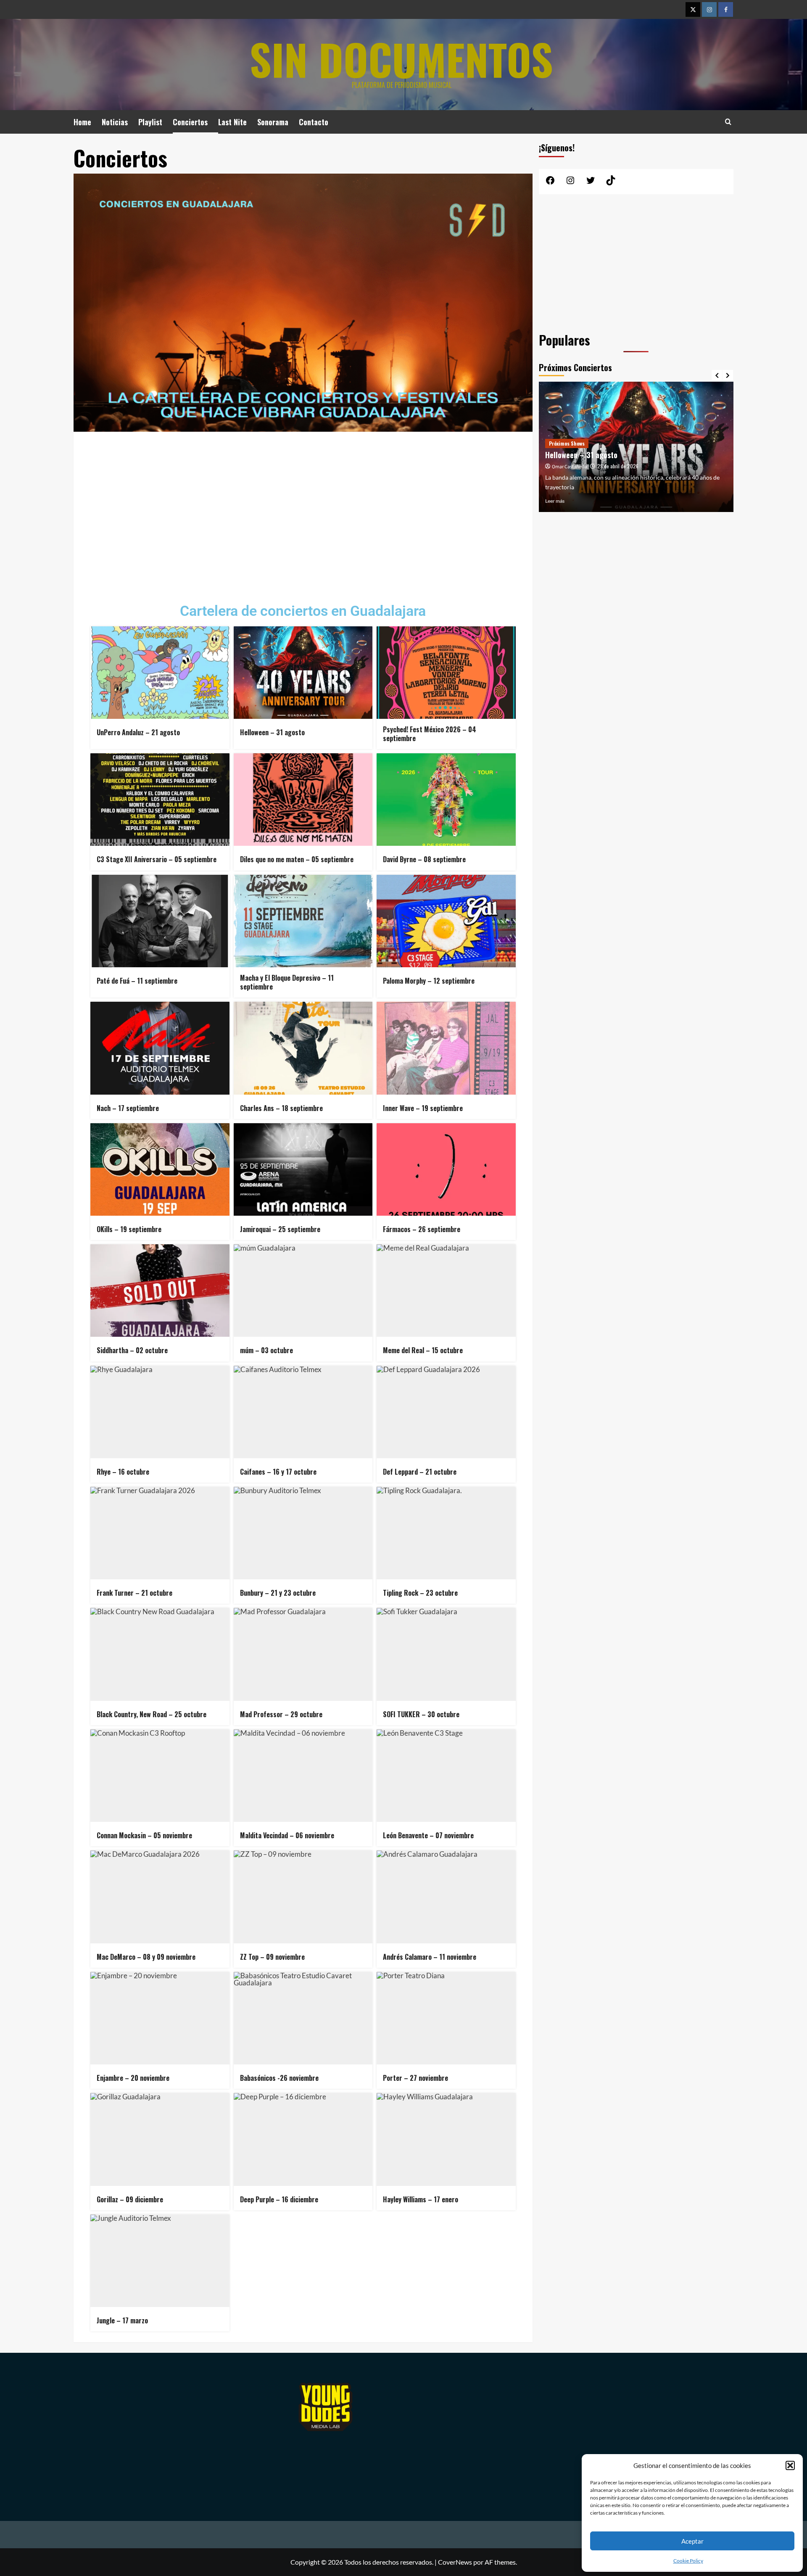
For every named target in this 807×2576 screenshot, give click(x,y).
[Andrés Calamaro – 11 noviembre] (446, 1897)
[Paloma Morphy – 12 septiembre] (446, 921)
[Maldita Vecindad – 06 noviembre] (303, 1776)
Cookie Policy (688, 2561)
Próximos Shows (567, 443)
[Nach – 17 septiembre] (160, 1048)
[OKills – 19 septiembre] (160, 1169)
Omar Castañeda (570, 467)
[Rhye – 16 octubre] (160, 1412)
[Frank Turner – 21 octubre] (160, 1533)
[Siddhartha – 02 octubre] (160, 1291)
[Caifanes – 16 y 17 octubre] (303, 1412)
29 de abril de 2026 (618, 466)
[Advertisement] (303, 511)
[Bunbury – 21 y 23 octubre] (303, 1533)
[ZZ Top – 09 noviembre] (303, 1897)
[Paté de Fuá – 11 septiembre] (160, 921)
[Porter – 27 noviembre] (446, 2018)
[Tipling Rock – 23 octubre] (446, 1533)
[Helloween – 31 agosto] (303, 673)
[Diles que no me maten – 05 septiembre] (303, 800)
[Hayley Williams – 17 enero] (446, 2139)
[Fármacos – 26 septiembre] (446, 1169)
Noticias (115, 122)
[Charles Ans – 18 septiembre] (303, 1048)
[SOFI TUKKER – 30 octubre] (446, 1654)
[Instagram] (709, 9)
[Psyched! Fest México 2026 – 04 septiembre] (446, 673)
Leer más (555, 501)
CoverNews (455, 2562)
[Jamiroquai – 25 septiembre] (303, 1169)
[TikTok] (611, 183)
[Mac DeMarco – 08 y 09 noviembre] (160, 1897)
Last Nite (232, 122)
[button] (790, 2465)
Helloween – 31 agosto (581, 455)
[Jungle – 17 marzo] (160, 2261)
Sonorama (273, 122)
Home (82, 122)
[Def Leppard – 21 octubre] (446, 1412)
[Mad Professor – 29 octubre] (303, 1654)
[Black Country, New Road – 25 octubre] (160, 1654)
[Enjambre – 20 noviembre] (160, 2018)
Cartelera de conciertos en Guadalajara (303, 611)
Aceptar (692, 2541)
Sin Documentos (401, 59)
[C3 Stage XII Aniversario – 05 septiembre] (160, 800)
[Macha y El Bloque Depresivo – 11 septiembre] (303, 921)
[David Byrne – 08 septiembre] (446, 800)
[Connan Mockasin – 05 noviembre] (160, 1776)
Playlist (150, 122)
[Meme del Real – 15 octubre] (446, 1291)
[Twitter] (693, 9)
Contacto (314, 122)
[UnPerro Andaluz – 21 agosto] (160, 673)
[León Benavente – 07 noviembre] (446, 1776)
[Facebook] (726, 9)
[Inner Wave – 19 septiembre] (446, 1048)
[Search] (728, 122)
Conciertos (190, 122)
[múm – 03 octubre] (303, 1291)
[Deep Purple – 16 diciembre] (303, 2139)
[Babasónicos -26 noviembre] (303, 2018)
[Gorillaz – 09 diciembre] (160, 2139)
